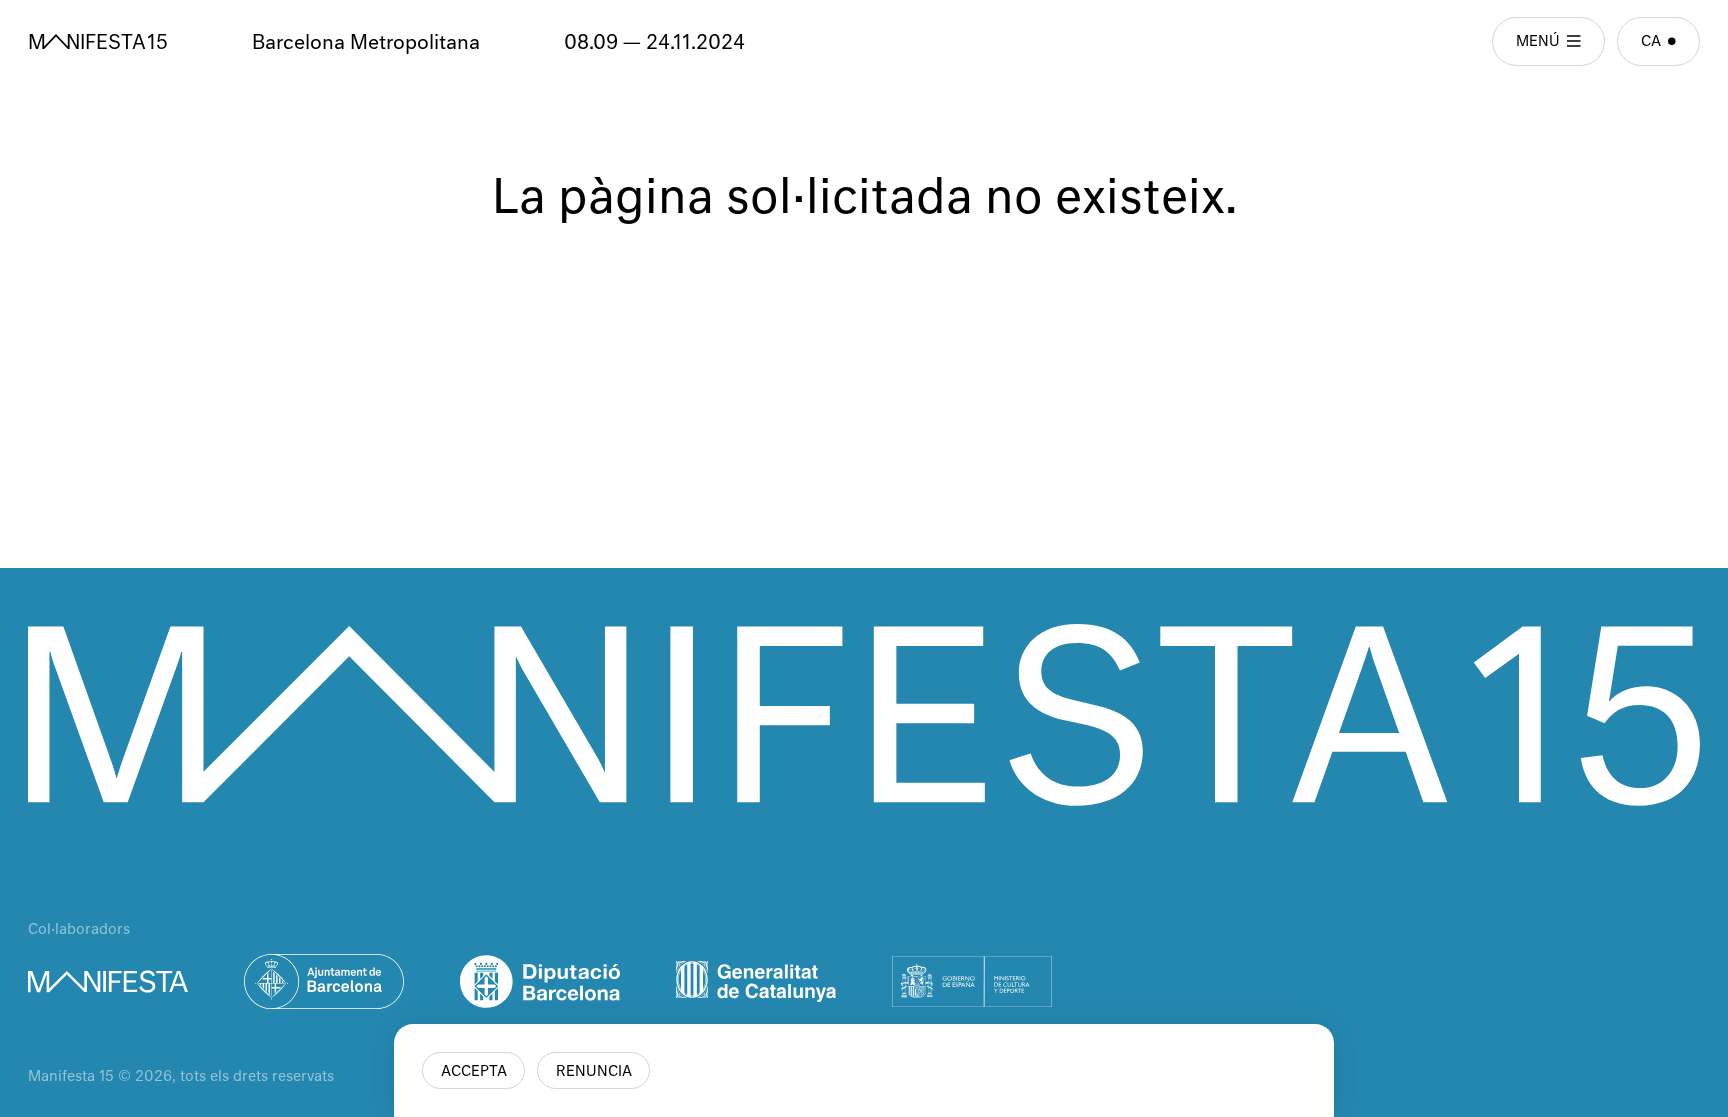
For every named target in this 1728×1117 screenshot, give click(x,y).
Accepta (474, 1072)
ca (1651, 42)
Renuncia (594, 1072)
